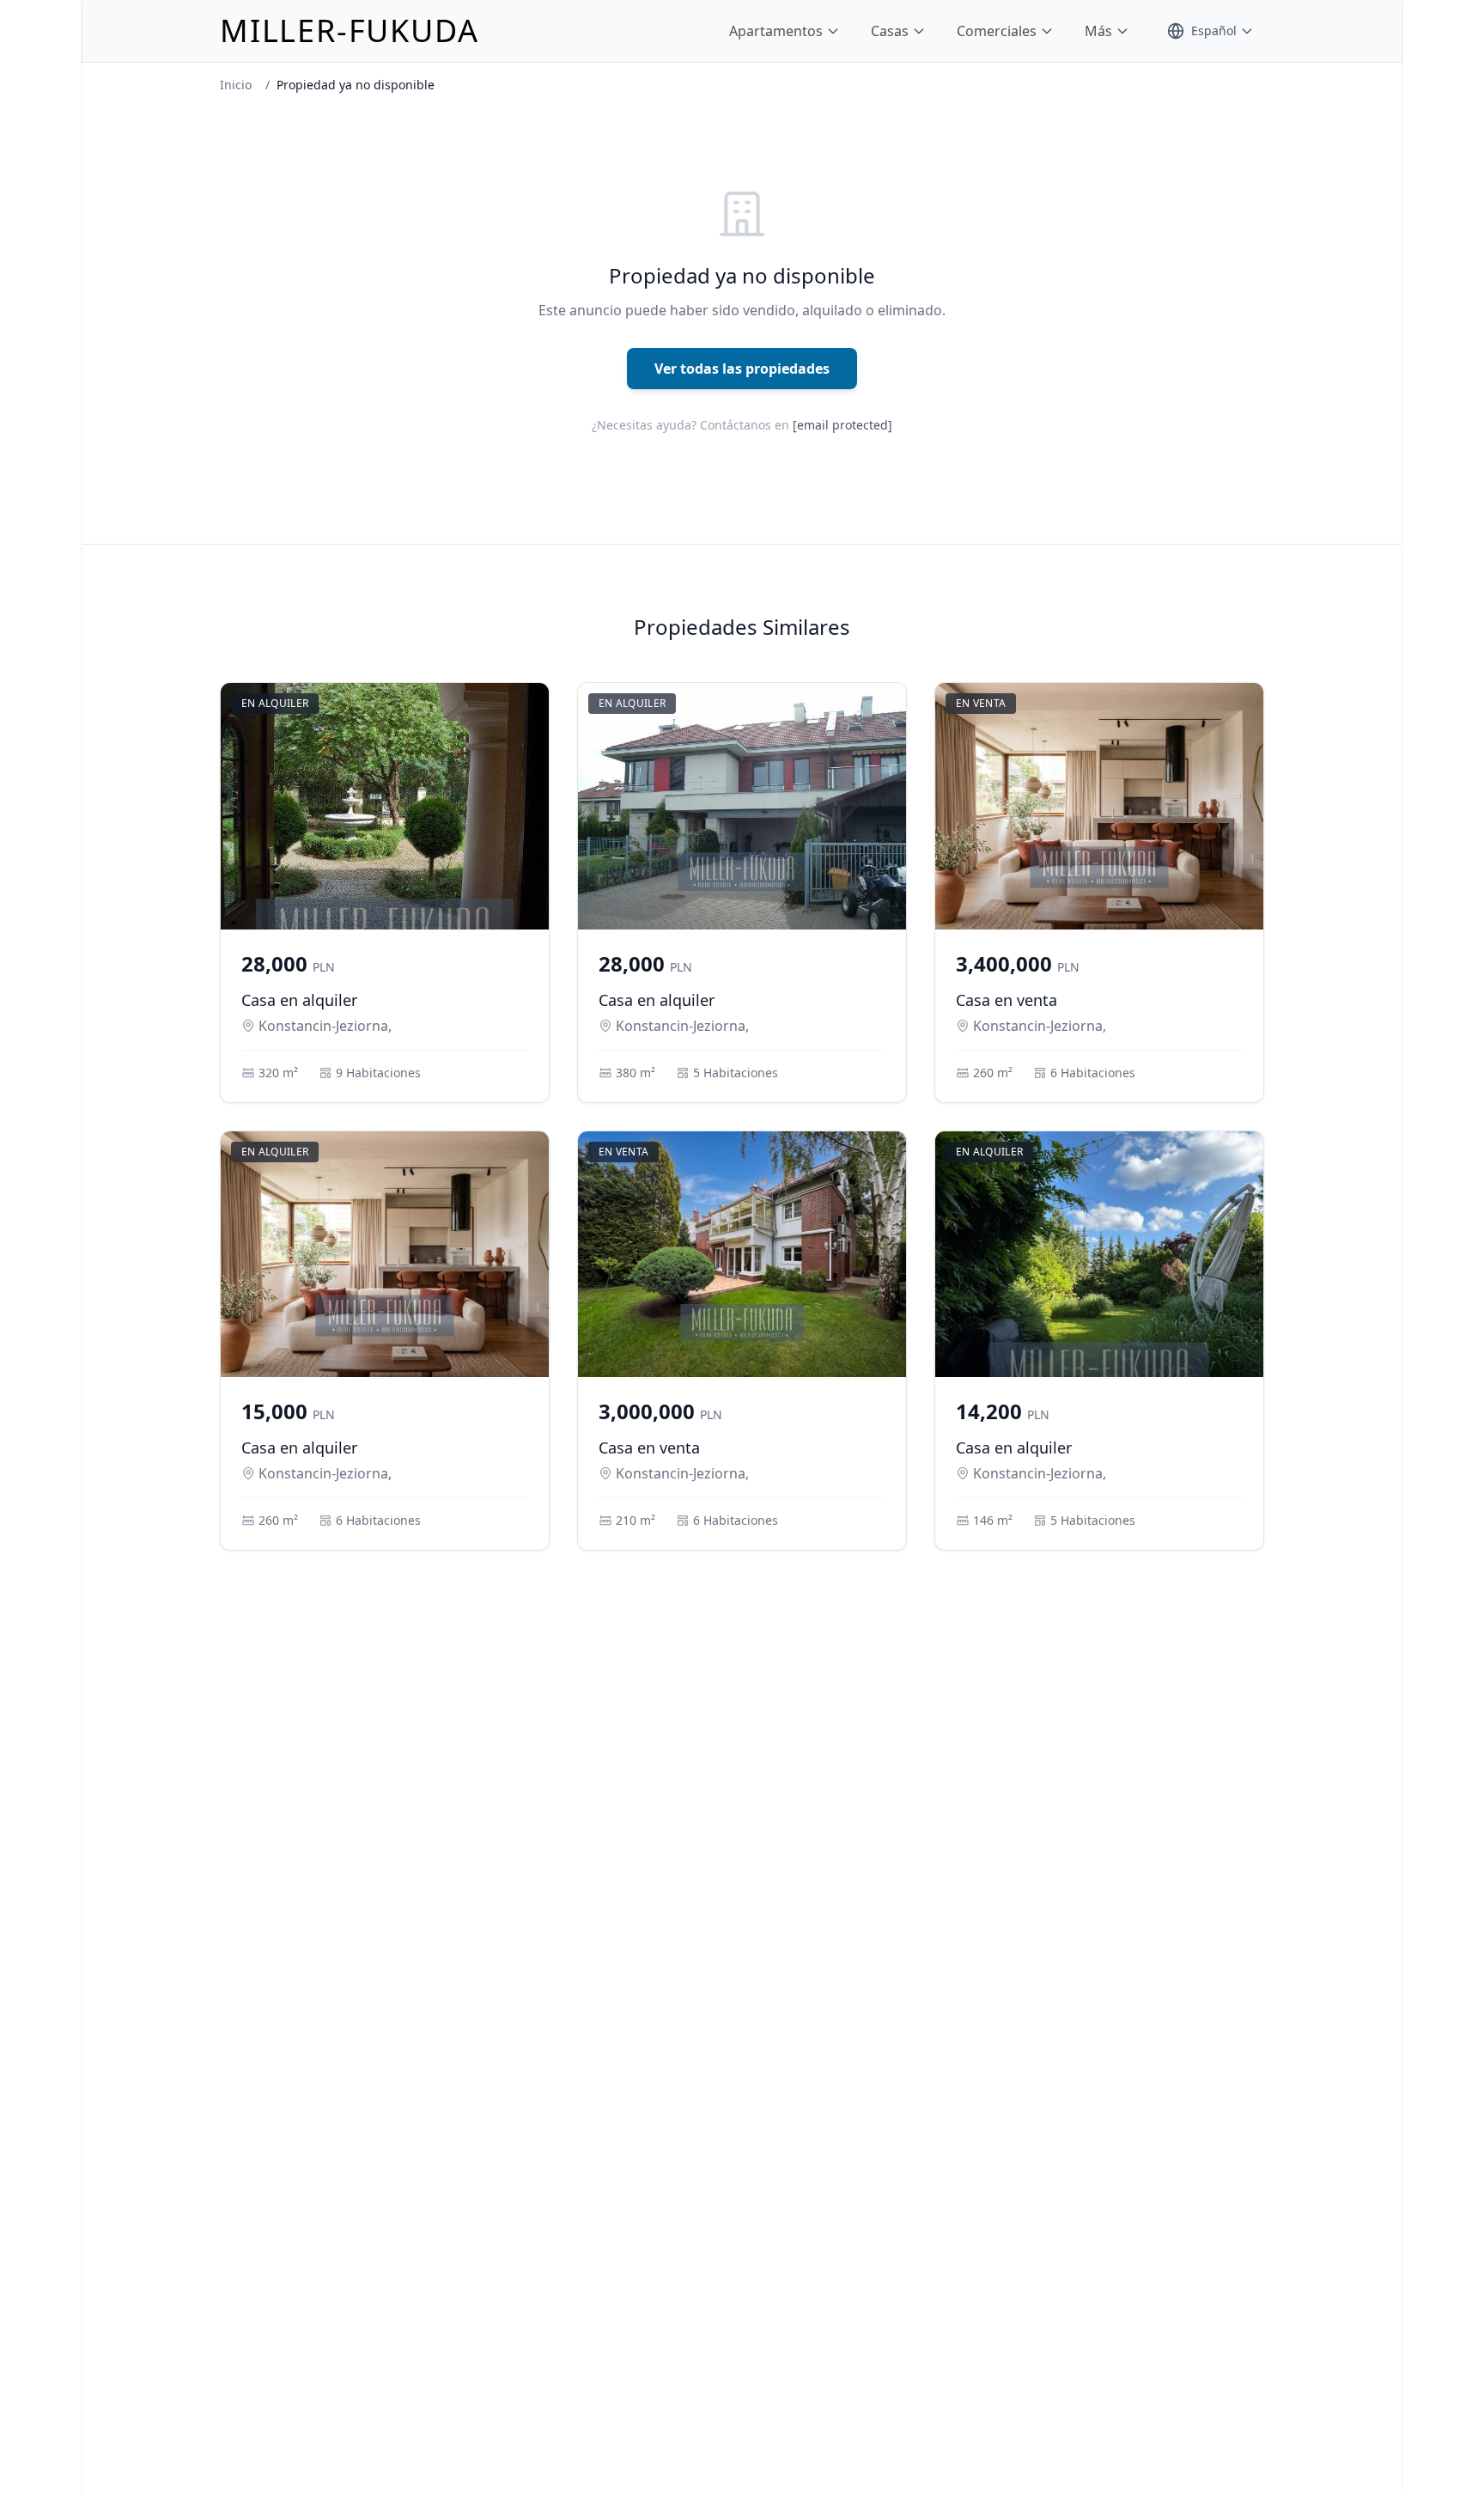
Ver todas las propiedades (742, 369)
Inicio (236, 85)
